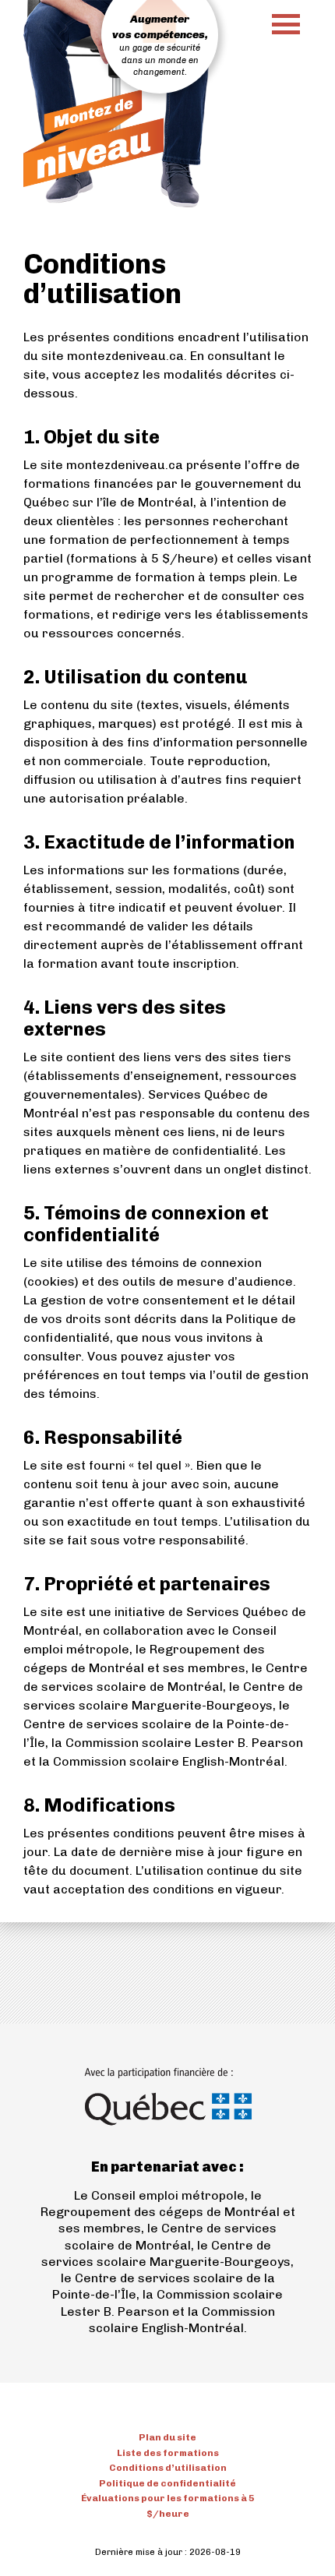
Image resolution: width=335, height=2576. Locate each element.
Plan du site (167, 2437)
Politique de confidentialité (167, 2483)
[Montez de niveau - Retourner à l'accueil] (93, 138)
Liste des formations (168, 2453)
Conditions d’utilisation (168, 2468)
